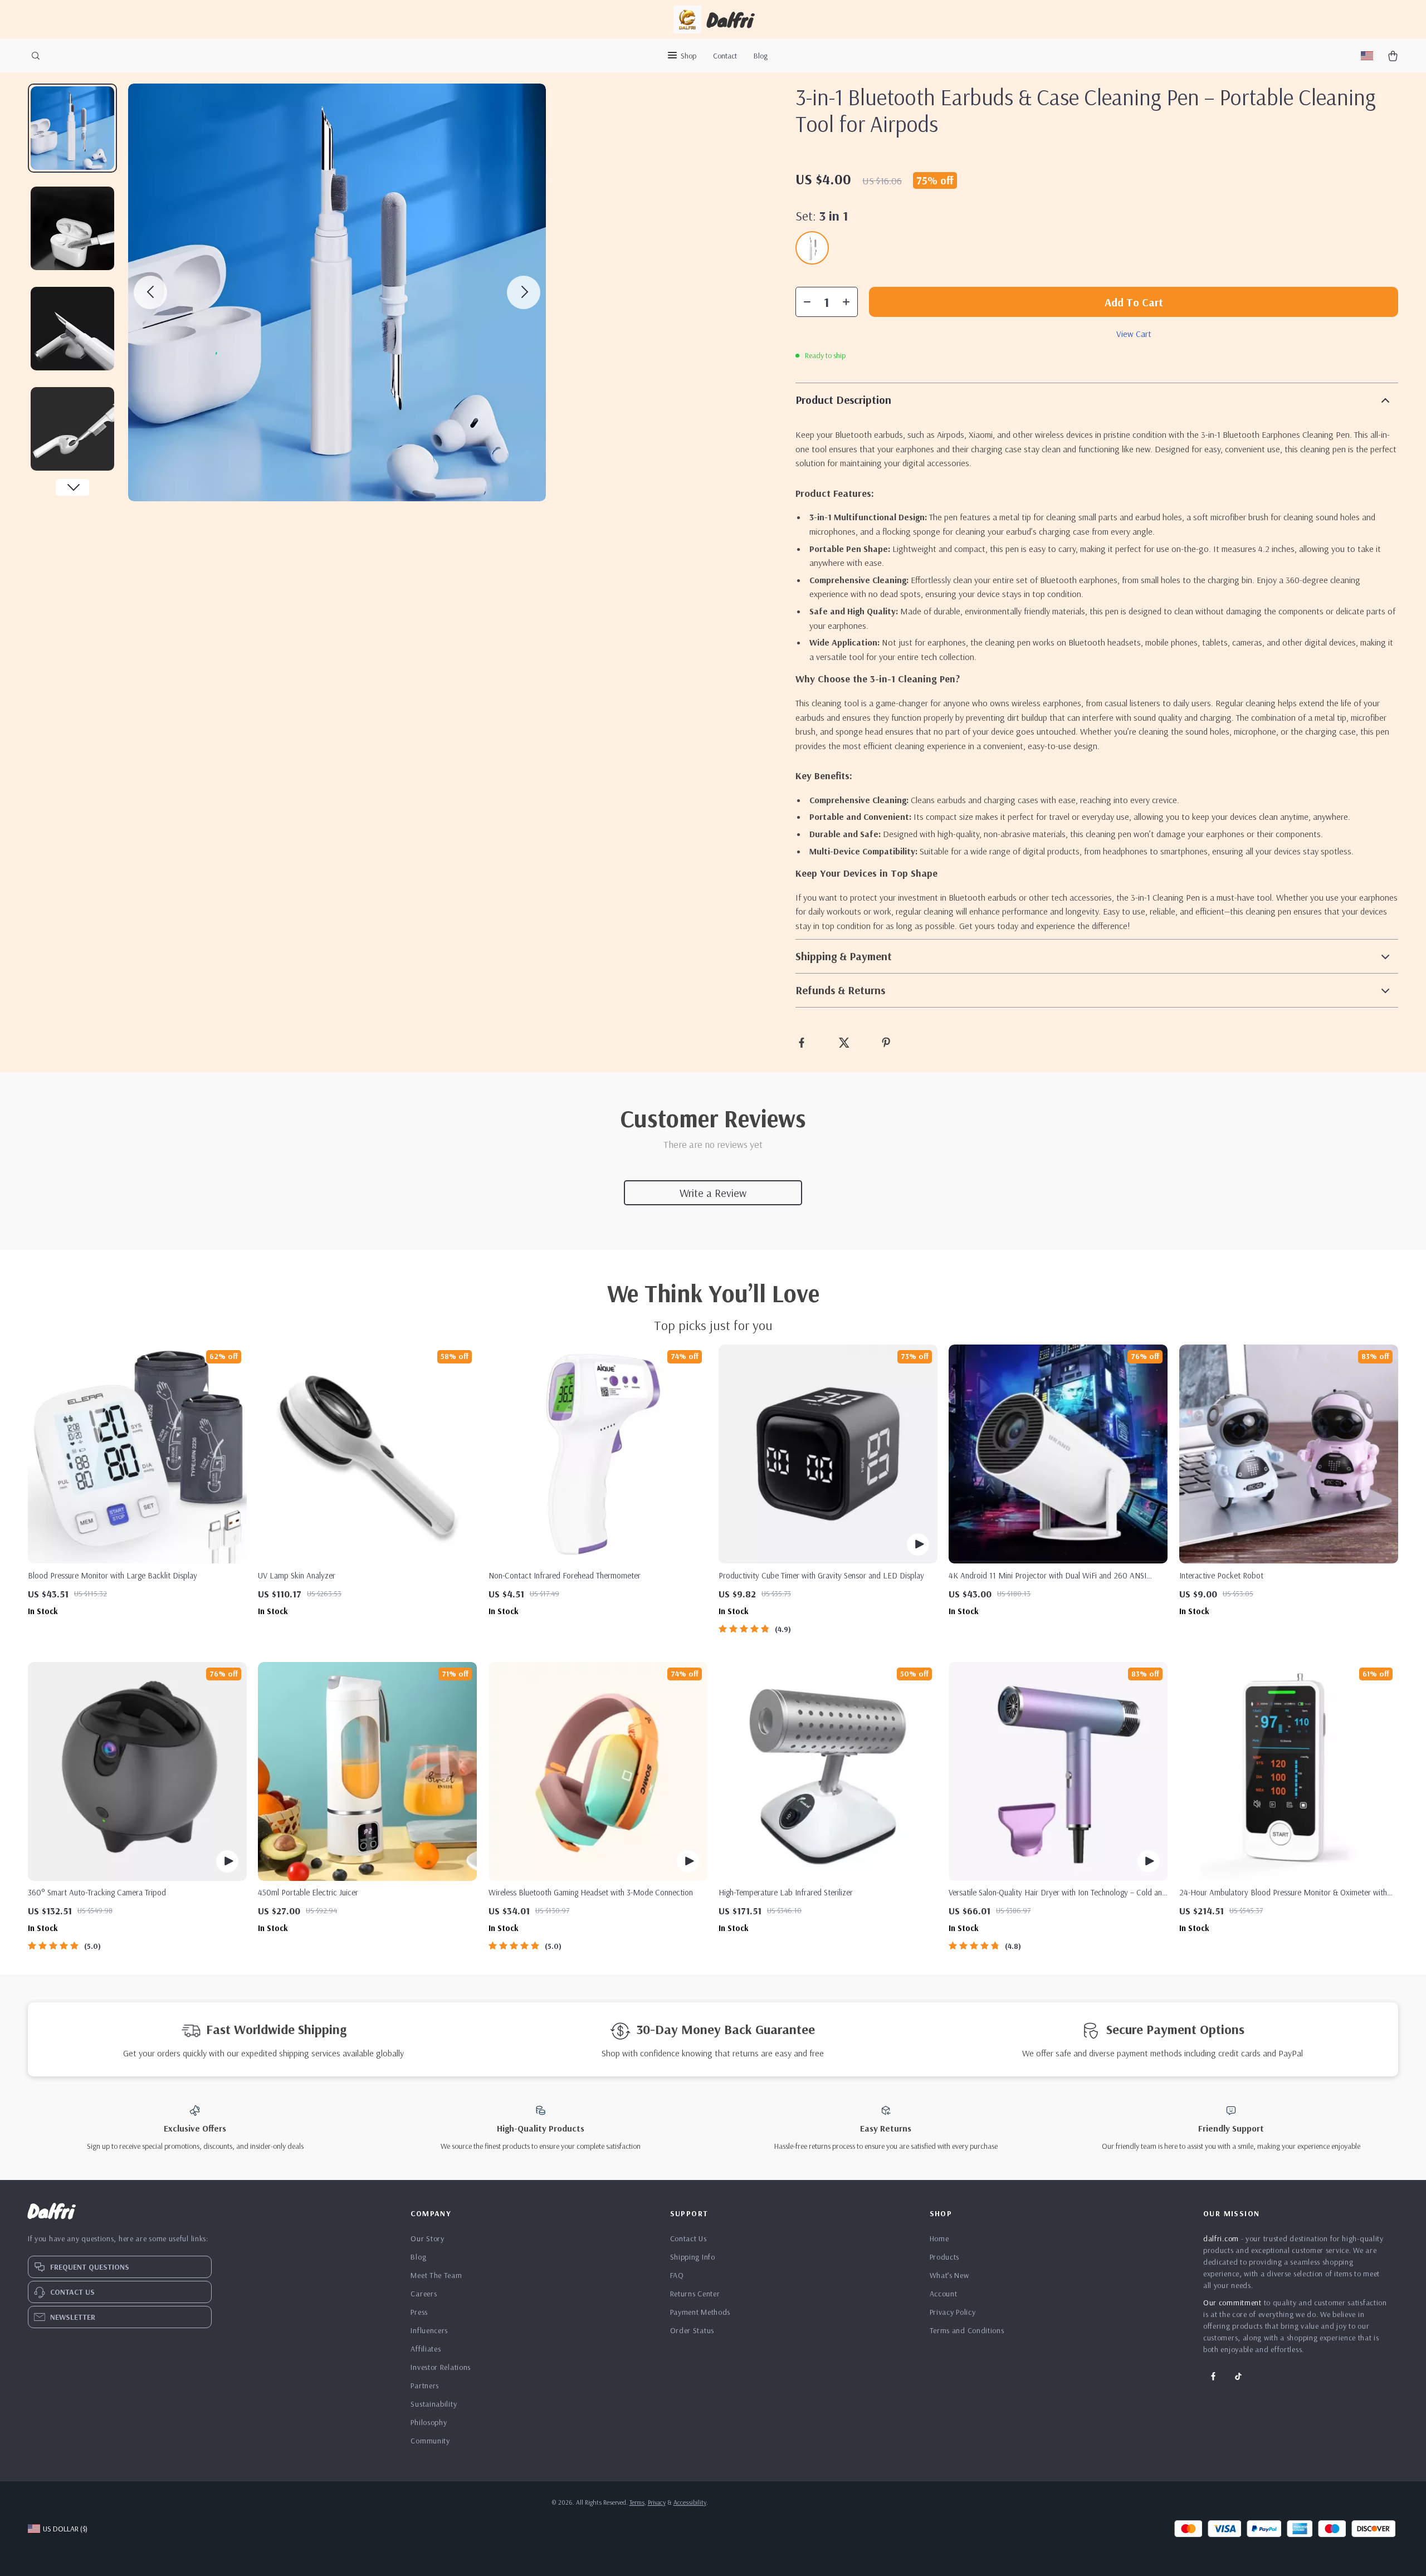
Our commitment (1232, 2303)
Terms (637, 2502)
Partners (425, 2386)
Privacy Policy (953, 2312)
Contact (725, 56)
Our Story (427, 2238)
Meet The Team (436, 2275)
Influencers (429, 2330)
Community (430, 2441)
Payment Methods (700, 2312)
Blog (761, 56)
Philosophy (429, 2422)
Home (939, 2238)
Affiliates (426, 2349)
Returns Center (695, 2294)
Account (944, 2294)
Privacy (657, 2502)
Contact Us (688, 2238)
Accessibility (690, 2502)
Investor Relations (441, 2367)
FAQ (677, 2275)
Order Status (692, 2330)
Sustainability (434, 2404)
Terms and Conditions (967, 2330)
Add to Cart (1134, 302)
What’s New (949, 2275)
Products (945, 2257)
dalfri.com (1221, 2238)
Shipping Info (693, 2257)
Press (419, 2312)
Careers (424, 2294)
